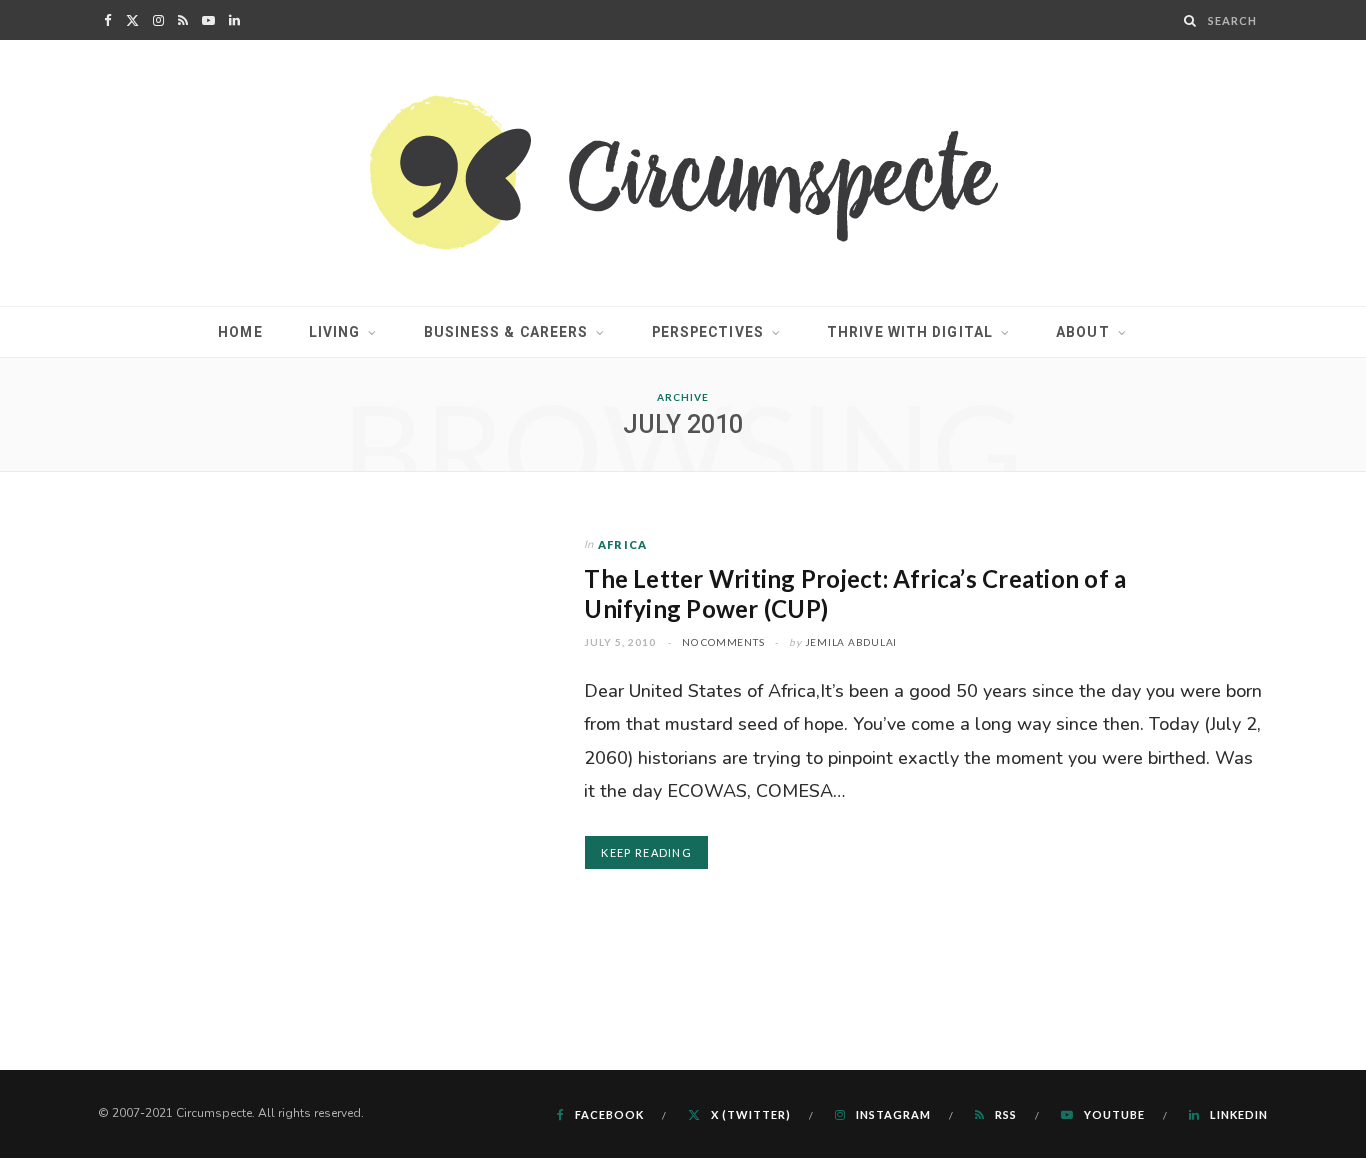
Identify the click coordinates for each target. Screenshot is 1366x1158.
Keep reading (646, 852)
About (1083, 332)
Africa (622, 544)
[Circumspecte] (683, 173)
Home (240, 332)
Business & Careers (506, 332)
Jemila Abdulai (851, 642)
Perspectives (708, 332)
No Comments (723, 642)
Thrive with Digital (910, 332)
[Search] (1190, 20)
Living (335, 332)
